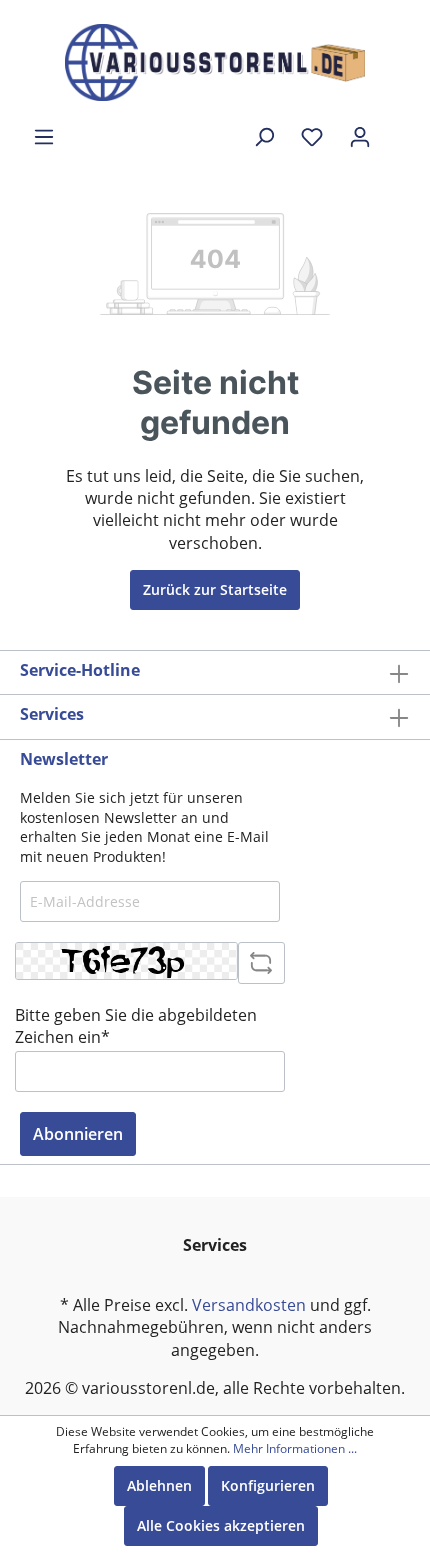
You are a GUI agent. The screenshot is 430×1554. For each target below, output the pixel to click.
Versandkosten (249, 1305)
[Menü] (44, 137)
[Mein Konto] (360, 137)
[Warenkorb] (397, 129)
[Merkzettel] (312, 137)
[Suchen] (264, 137)
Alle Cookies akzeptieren (221, 1525)
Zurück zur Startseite (215, 589)
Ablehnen (159, 1485)
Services (52, 714)
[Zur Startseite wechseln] (215, 62)
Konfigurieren (268, 1485)
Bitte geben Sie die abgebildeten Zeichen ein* (136, 1026)
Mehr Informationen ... (295, 1449)
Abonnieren (78, 1134)
